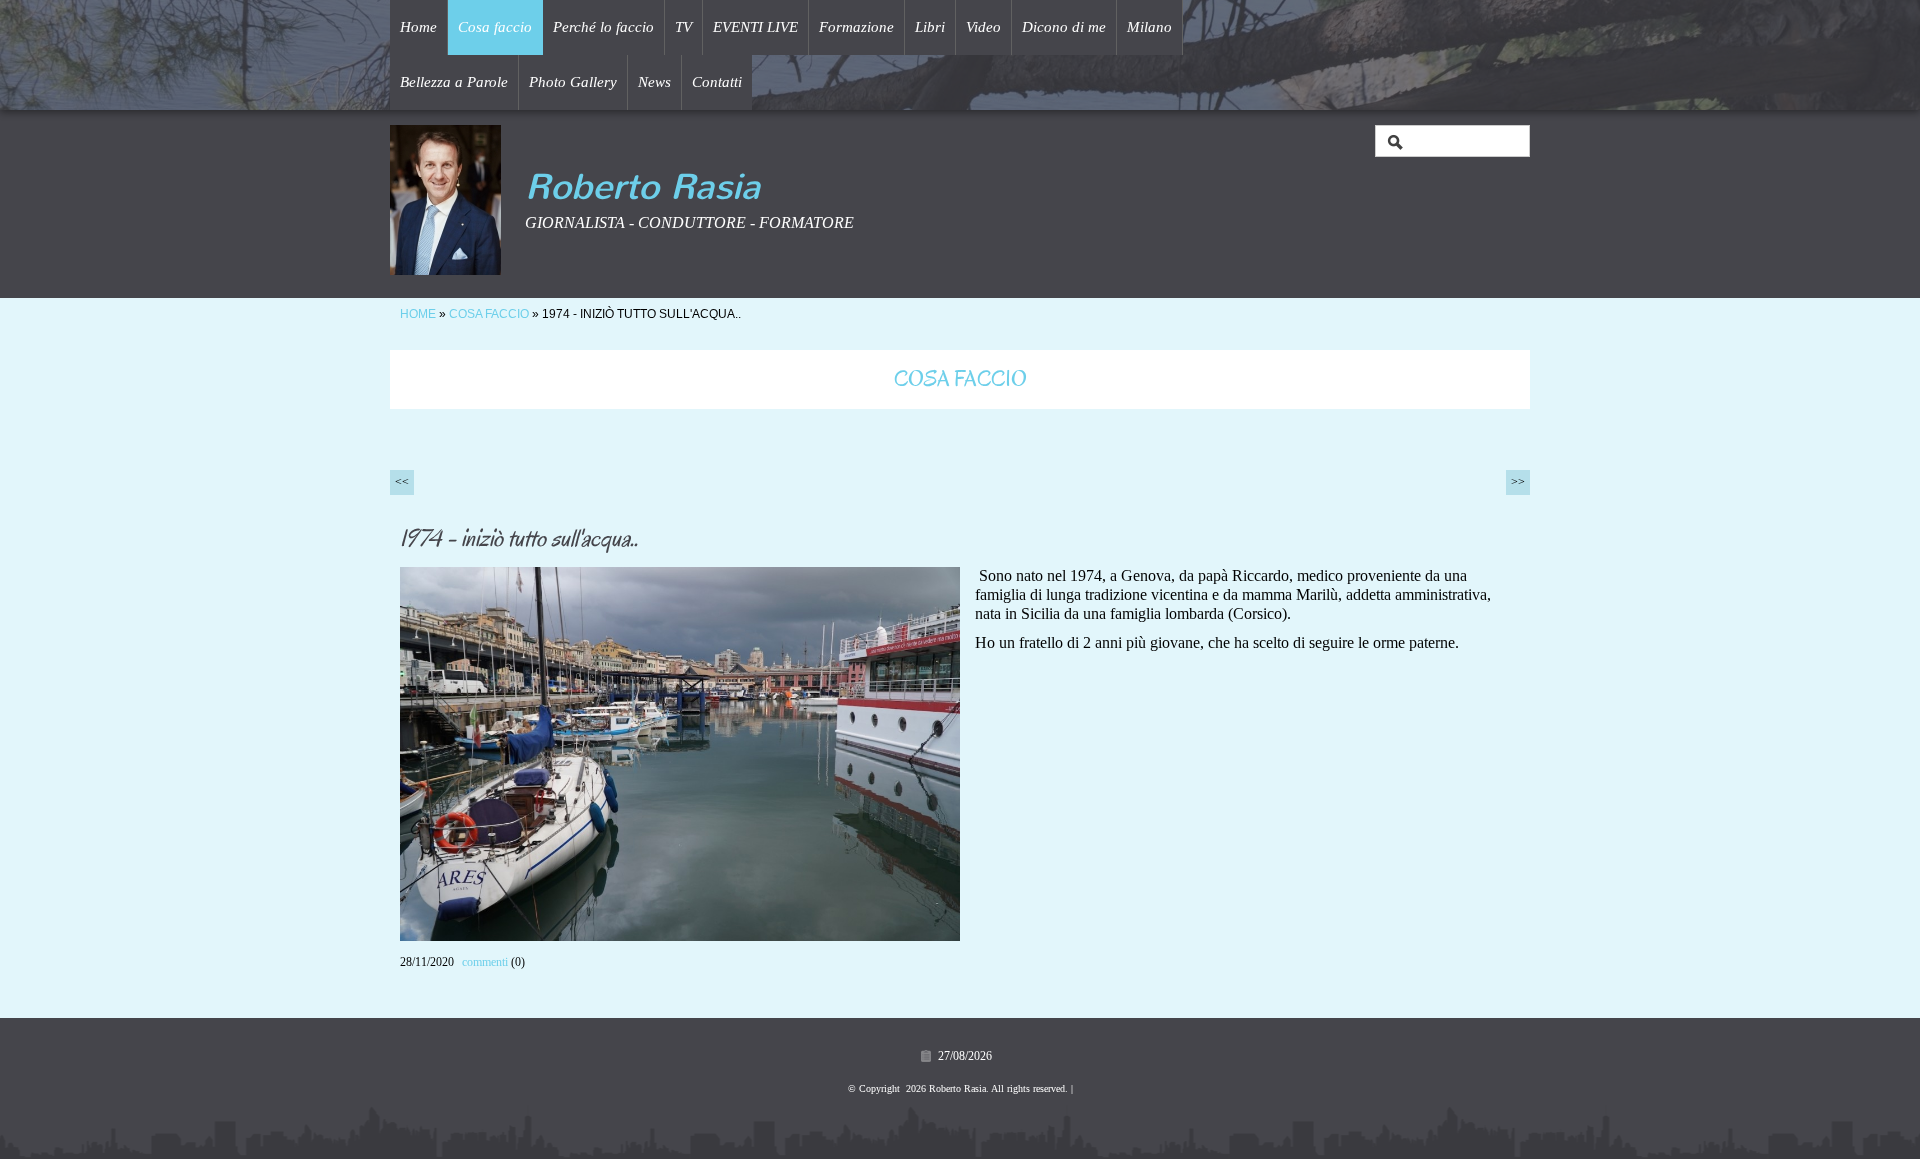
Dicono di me (1064, 27)
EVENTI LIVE (755, 27)
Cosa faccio (495, 27)
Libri (930, 27)
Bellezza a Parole (454, 82)
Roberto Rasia (642, 187)
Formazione (856, 27)
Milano (1149, 27)
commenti (485, 962)
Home (418, 27)
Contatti (717, 82)
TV (683, 27)
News (654, 82)
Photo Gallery (573, 82)
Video (983, 27)
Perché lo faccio (603, 27)
